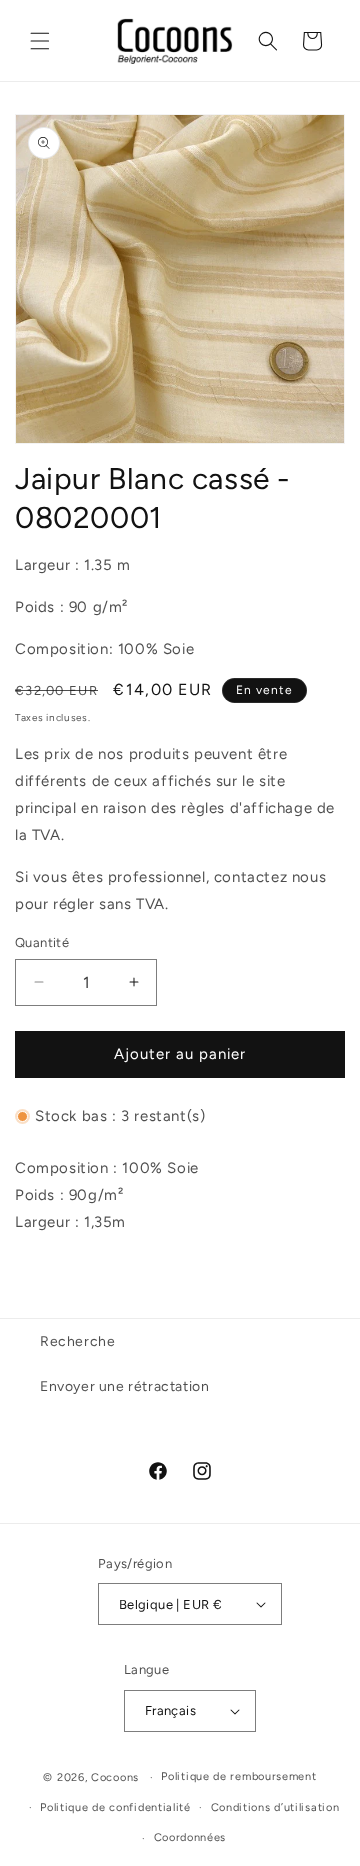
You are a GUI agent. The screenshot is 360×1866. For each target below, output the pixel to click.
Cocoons (115, 1777)
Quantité (42, 942)
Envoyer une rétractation (124, 1386)
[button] (40, 41)
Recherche (77, 1341)
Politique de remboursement (238, 1776)
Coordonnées (190, 1837)
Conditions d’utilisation (275, 1807)
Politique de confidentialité (115, 1807)
